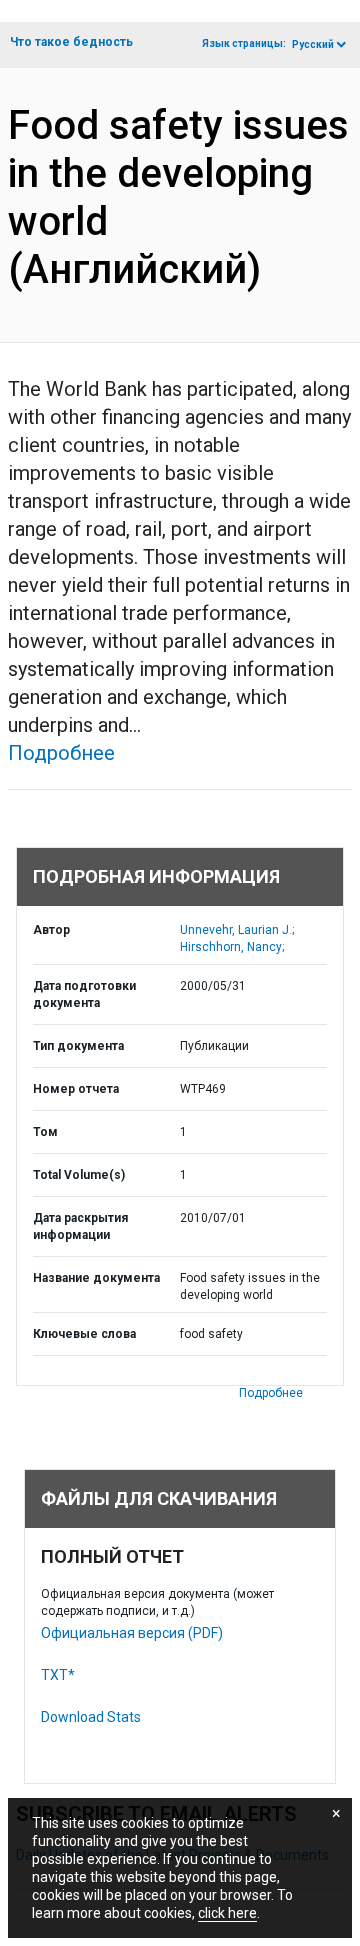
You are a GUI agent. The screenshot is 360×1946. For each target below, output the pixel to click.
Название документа (96, 1278)
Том (45, 1132)
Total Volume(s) (79, 1175)
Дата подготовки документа (84, 994)
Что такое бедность (71, 42)
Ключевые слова (84, 1334)
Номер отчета (76, 1089)
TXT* (58, 1675)
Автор (51, 930)
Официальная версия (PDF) (132, 1633)
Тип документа (78, 1046)
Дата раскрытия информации (80, 1226)
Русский (313, 44)
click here (227, 1913)
